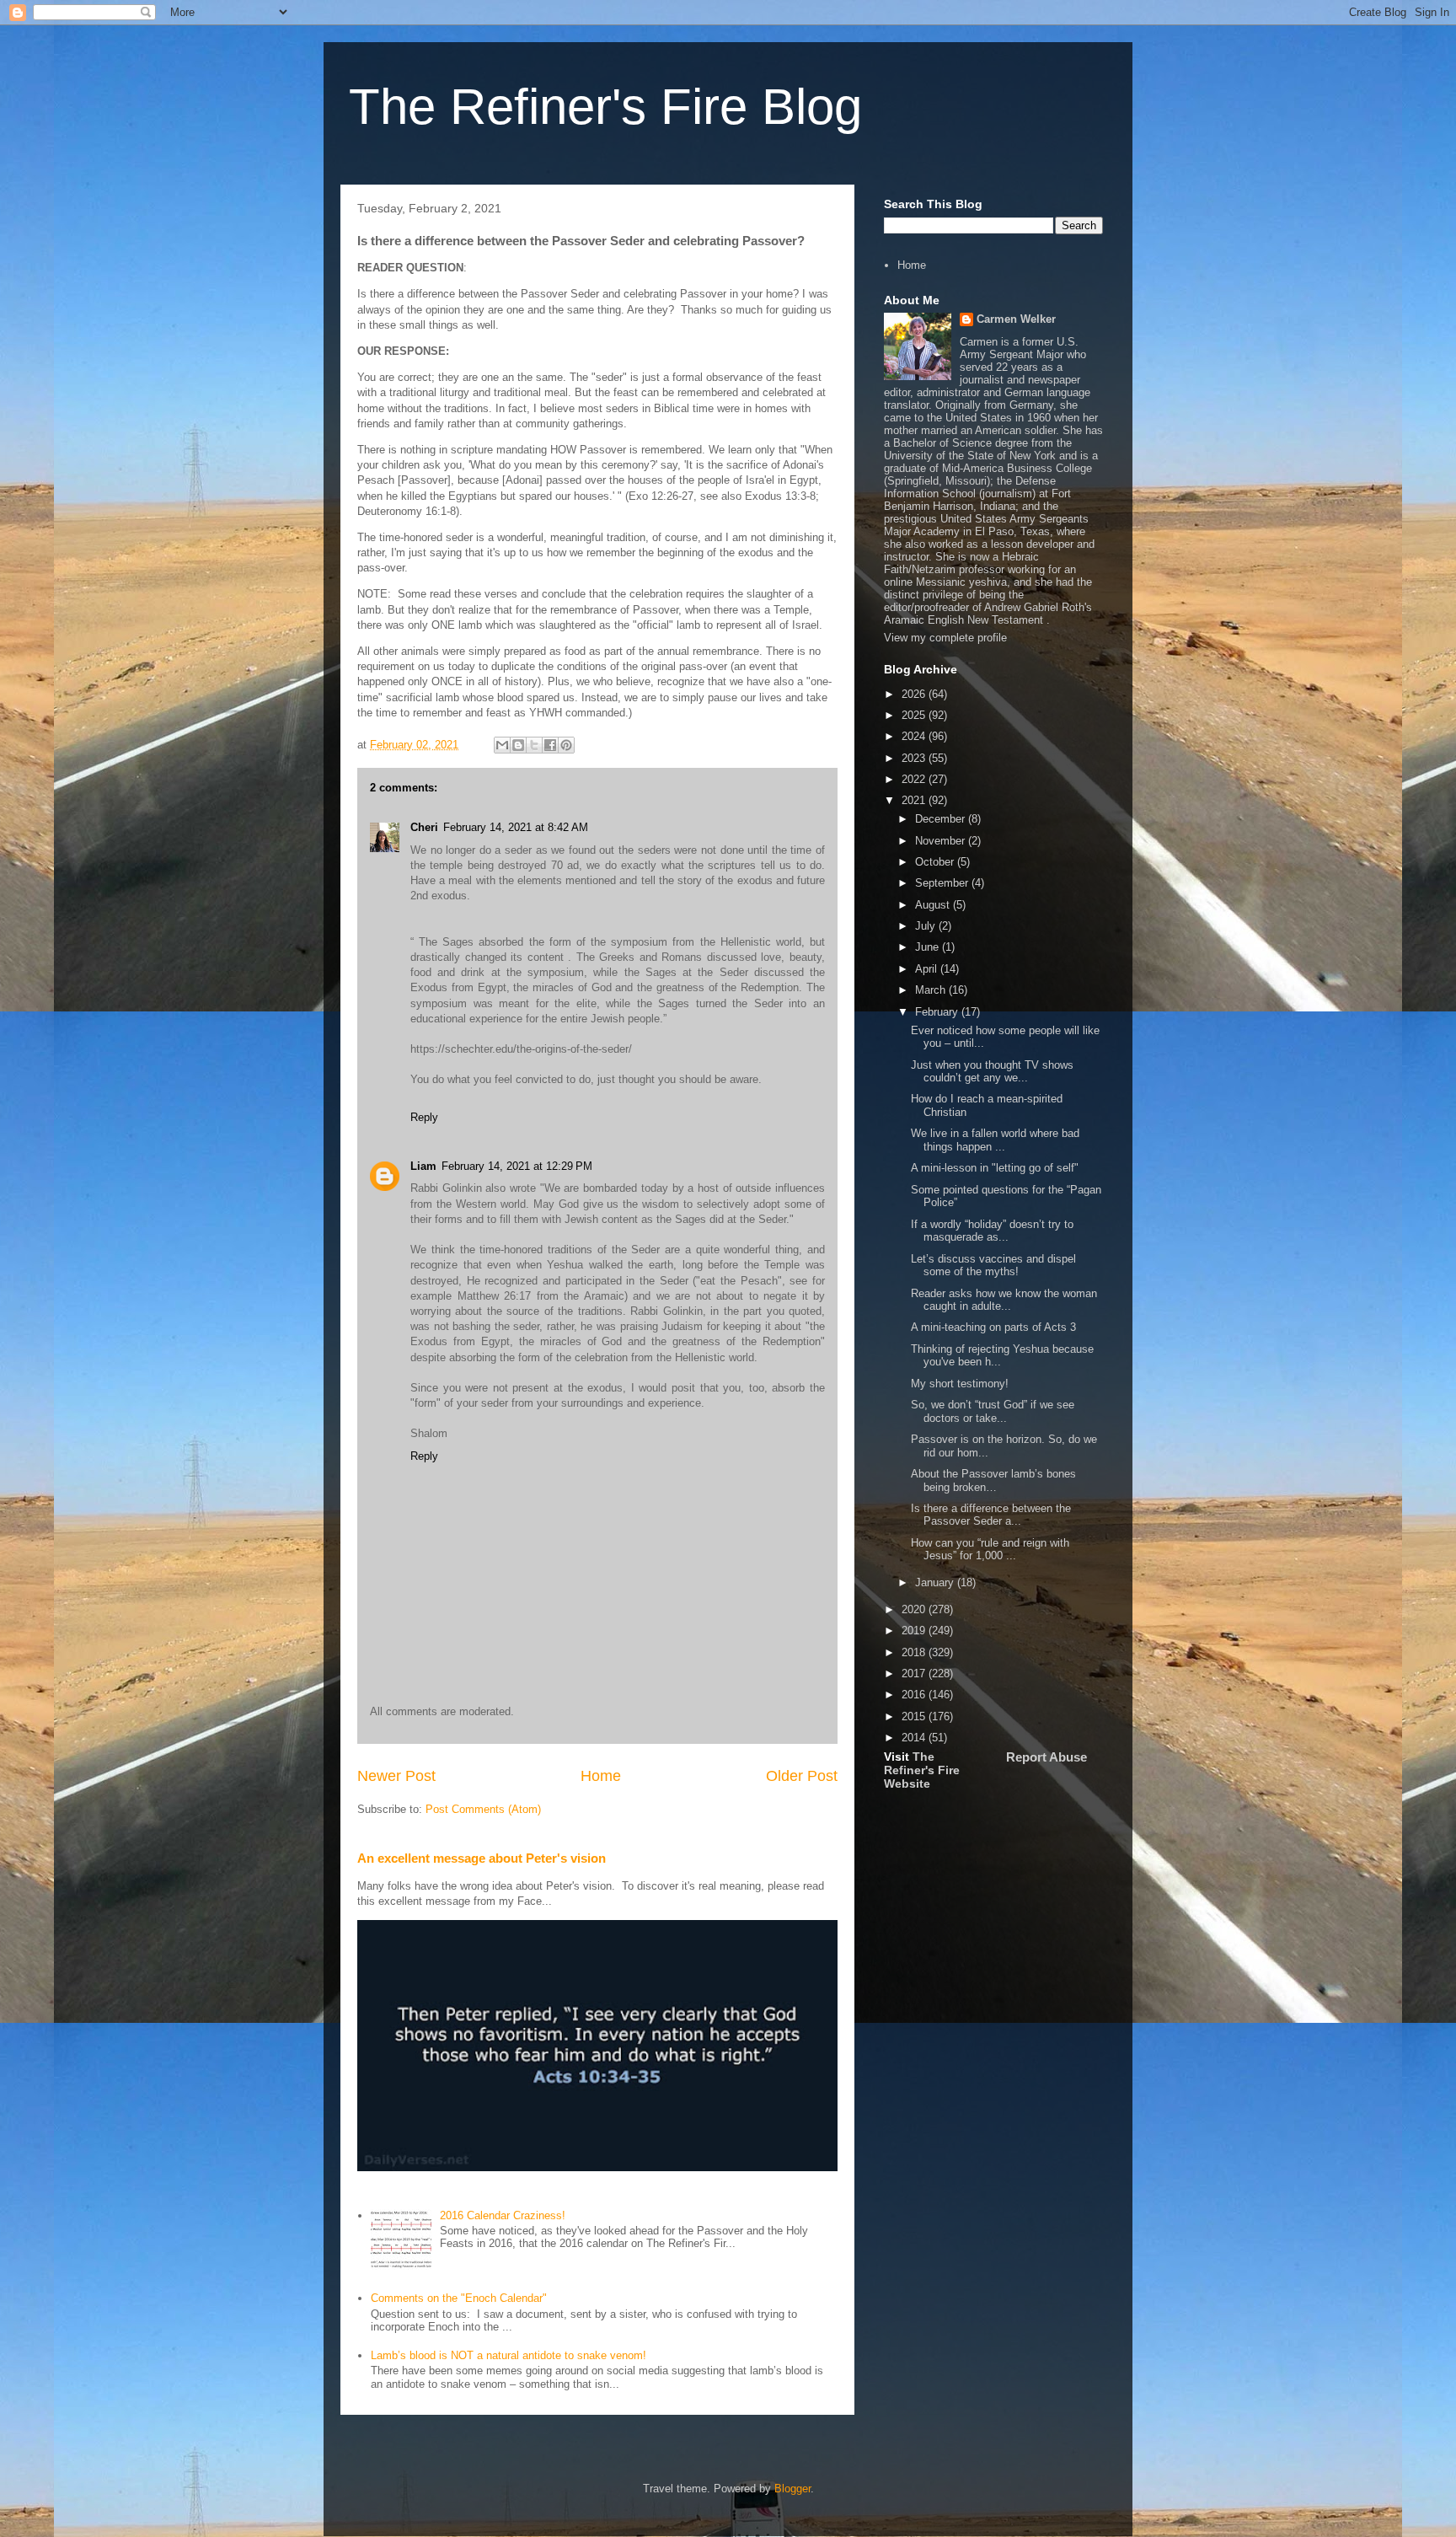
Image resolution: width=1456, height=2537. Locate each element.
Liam (423, 1166)
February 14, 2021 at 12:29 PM (517, 1166)
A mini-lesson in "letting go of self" (995, 1168)
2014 (915, 1738)
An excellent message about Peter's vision (482, 1858)
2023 (915, 758)
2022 (915, 779)
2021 (915, 800)
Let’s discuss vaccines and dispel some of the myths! (993, 1266)
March (932, 990)
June (929, 947)
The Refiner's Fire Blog (605, 107)
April (928, 969)
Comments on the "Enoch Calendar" (459, 2298)
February (938, 1012)
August (934, 905)
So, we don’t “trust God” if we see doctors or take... (993, 1411)
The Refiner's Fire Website (922, 1770)
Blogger (792, 2489)
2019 (915, 1631)
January (936, 1582)
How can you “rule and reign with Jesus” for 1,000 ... (990, 1550)
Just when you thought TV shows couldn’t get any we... (992, 1072)
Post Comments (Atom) (483, 1809)
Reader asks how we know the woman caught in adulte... (1004, 1300)
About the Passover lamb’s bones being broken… (993, 1480)
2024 (915, 736)
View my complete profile (945, 638)
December (942, 819)
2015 (915, 1716)
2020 (915, 1609)
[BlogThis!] (518, 745)
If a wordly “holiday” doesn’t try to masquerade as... (992, 1231)
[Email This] (502, 745)
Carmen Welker (1016, 319)
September (943, 883)
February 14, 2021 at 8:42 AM (516, 827)
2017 (915, 1673)
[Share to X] (534, 745)
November (942, 841)
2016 (915, 1695)
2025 (915, 715)
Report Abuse (1046, 1757)
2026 (915, 694)
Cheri (424, 827)
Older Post (802, 1776)
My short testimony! (960, 1384)
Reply (424, 1117)
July (927, 926)
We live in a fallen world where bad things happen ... (995, 1140)
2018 (915, 1652)
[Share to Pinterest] (566, 745)
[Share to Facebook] (550, 745)
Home (601, 1776)
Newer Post (396, 1776)
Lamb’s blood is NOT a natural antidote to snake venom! (509, 2355)
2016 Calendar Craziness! (503, 2215)
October (936, 862)
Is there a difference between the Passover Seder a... (991, 1515)
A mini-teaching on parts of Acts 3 (993, 1327)
